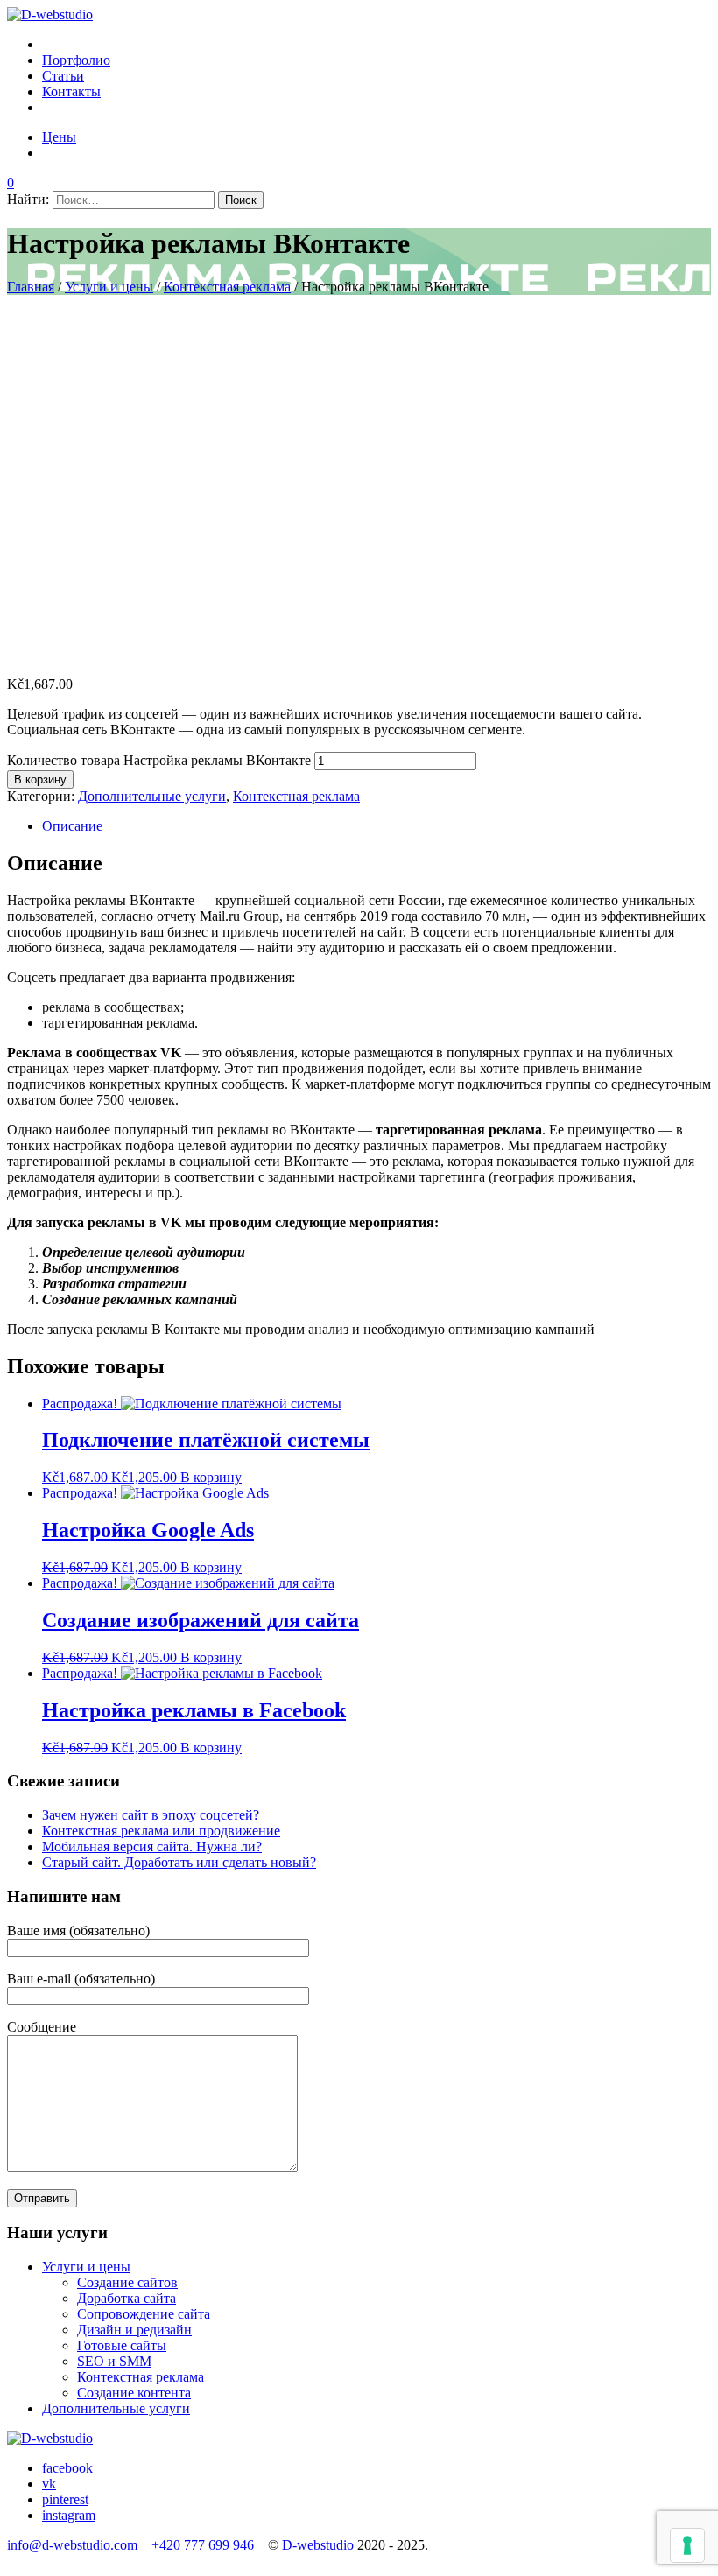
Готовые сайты (122, 2345)
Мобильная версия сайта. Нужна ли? (152, 1846)
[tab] (377, 826)
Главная (31, 287)
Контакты (71, 91)
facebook (67, 2468)
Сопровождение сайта (144, 2314)
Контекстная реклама (227, 287)
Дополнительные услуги (152, 796)
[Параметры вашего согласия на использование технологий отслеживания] (687, 2545)
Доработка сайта (127, 2298)
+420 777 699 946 (201, 2545)
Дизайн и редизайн (134, 2330)
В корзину (40, 779)
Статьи (63, 76)
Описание (72, 826)
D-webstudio (318, 2545)
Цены (59, 137)
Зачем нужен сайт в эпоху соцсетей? (151, 1815)
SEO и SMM (114, 2361)
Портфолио (76, 60)
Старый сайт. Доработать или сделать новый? (179, 1862)
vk (49, 2484)
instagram (69, 2515)
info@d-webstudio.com (74, 2545)
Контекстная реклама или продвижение (161, 1831)
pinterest (65, 2499)
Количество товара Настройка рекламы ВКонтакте (159, 760)
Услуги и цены (109, 287)
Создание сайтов (127, 2282)
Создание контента (134, 2393)
